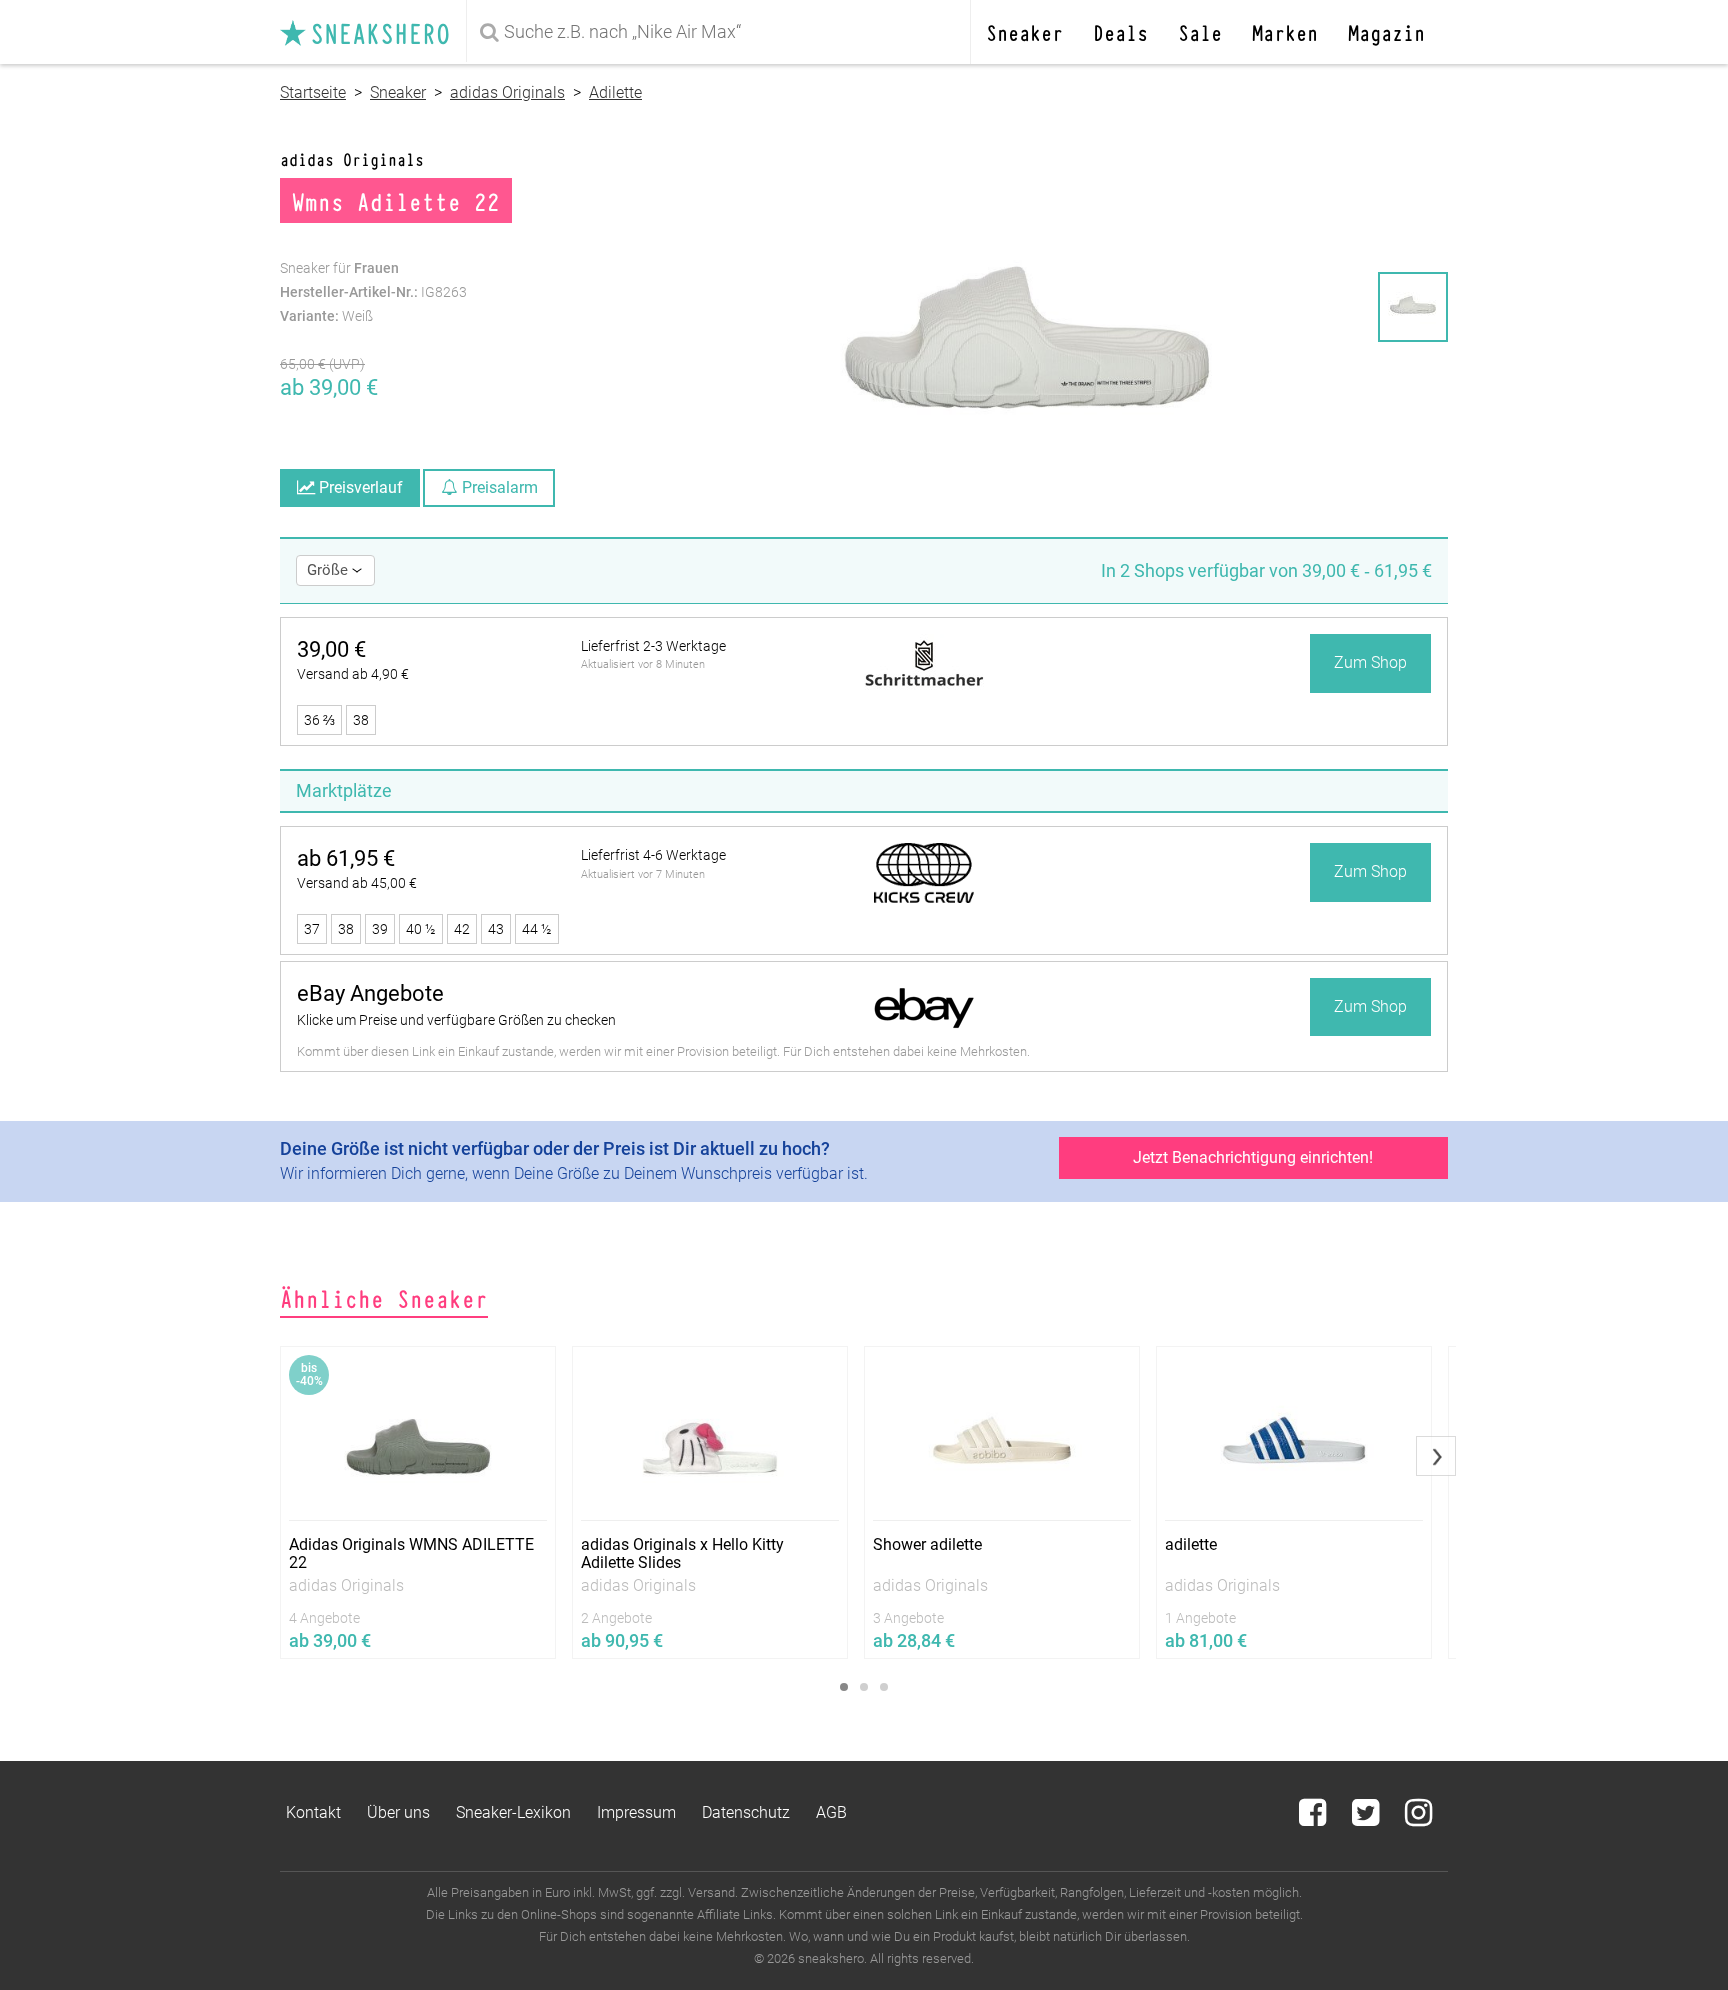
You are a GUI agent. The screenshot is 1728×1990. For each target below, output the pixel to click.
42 (462, 929)
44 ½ (537, 929)
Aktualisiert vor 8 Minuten (643, 664)
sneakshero (373, 32)
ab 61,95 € (346, 858)
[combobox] (722, 32)
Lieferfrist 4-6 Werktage (653, 855)
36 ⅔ (319, 720)
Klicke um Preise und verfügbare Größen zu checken (456, 1020)
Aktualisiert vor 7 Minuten (643, 874)
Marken (1285, 31)
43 (496, 929)
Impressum (636, 1812)
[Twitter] (1367, 1818)
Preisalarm (498, 487)
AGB (831, 1812)
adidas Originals (507, 92)
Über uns (398, 1812)
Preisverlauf (359, 487)
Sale (1200, 31)
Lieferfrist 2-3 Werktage (653, 646)
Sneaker (1024, 31)
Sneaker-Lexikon (513, 1812)
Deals (1120, 31)
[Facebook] (1314, 1818)
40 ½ (421, 929)
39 (380, 929)
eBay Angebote (370, 993)
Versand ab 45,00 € (357, 883)
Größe (329, 570)
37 (312, 929)
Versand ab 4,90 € (353, 674)
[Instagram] (1418, 1818)
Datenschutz (746, 1812)
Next (1436, 1456)
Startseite (313, 92)
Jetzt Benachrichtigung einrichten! (1253, 1157)
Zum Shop (1370, 662)
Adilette (615, 92)
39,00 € (331, 649)
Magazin (1386, 31)
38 (361, 720)
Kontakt (313, 1812)
